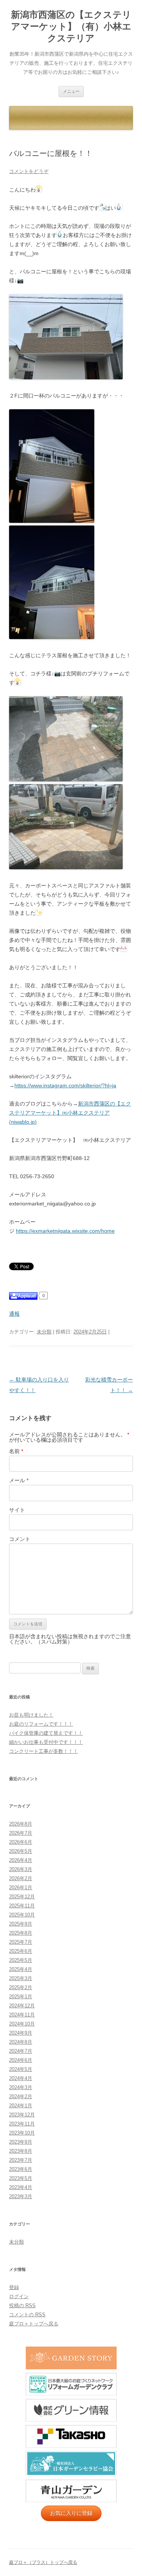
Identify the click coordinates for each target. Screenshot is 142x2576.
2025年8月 (21, 1933)
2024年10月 (22, 2024)
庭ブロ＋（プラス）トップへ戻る (43, 2562)
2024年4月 (21, 2078)
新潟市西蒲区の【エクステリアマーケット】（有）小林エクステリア (71, 26)
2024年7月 (21, 2051)
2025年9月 (21, 1924)
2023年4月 (21, 2187)
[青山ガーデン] (71, 2491)
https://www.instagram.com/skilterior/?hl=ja (65, 1085)
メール (19, 1480)
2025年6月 (21, 1951)
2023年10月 (22, 2133)
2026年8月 (21, 1824)
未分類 (44, 1332)
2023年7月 (21, 2160)
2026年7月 (21, 1833)
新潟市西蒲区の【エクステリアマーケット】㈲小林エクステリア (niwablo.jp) (70, 1113)
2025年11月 (22, 1906)
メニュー (71, 91)
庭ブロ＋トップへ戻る (34, 2324)
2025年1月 (21, 1997)
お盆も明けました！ (31, 1715)
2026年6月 (21, 1842)
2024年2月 (21, 2097)
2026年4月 (21, 1860)
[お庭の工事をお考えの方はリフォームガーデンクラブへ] (71, 2384)
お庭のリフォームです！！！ (41, 1724)
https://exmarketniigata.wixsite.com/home (65, 1231)
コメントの (27, 2315)
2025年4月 (21, 1969)
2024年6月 (21, 2060)
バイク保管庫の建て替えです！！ (46, 1733)
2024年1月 (21, 2106)
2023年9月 (21, 2142)
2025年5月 (21, 1960)
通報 (14, 1314)
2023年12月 (22, 2115)
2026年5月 (21, 1851)
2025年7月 (21, 1942)
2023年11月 (22, 2124)
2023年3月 (21, 2196)
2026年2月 (21, 1878)
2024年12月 (22, 2006)
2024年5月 (21, 2069)
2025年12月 (22, 1897)
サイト (17, 1510)
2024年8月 (21, 2042)
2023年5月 (21, 2178)
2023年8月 (21, 2151)
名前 (16, 1451)
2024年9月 (21, 2033)
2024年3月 (21, 2087)
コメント (20, 1539)
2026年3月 (21, 1869)
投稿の (22, 2305)
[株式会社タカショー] (71, 2437)
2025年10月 (22, 1915)
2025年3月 (21, 1978)
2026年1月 (21, 1888)
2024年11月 (22, 2015)
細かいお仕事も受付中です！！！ (46, 1742)
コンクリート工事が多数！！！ (44, 1751)
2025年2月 (21, 1987)
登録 (14, 2287)
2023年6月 (21, 2169)
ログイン (19, 2296)
